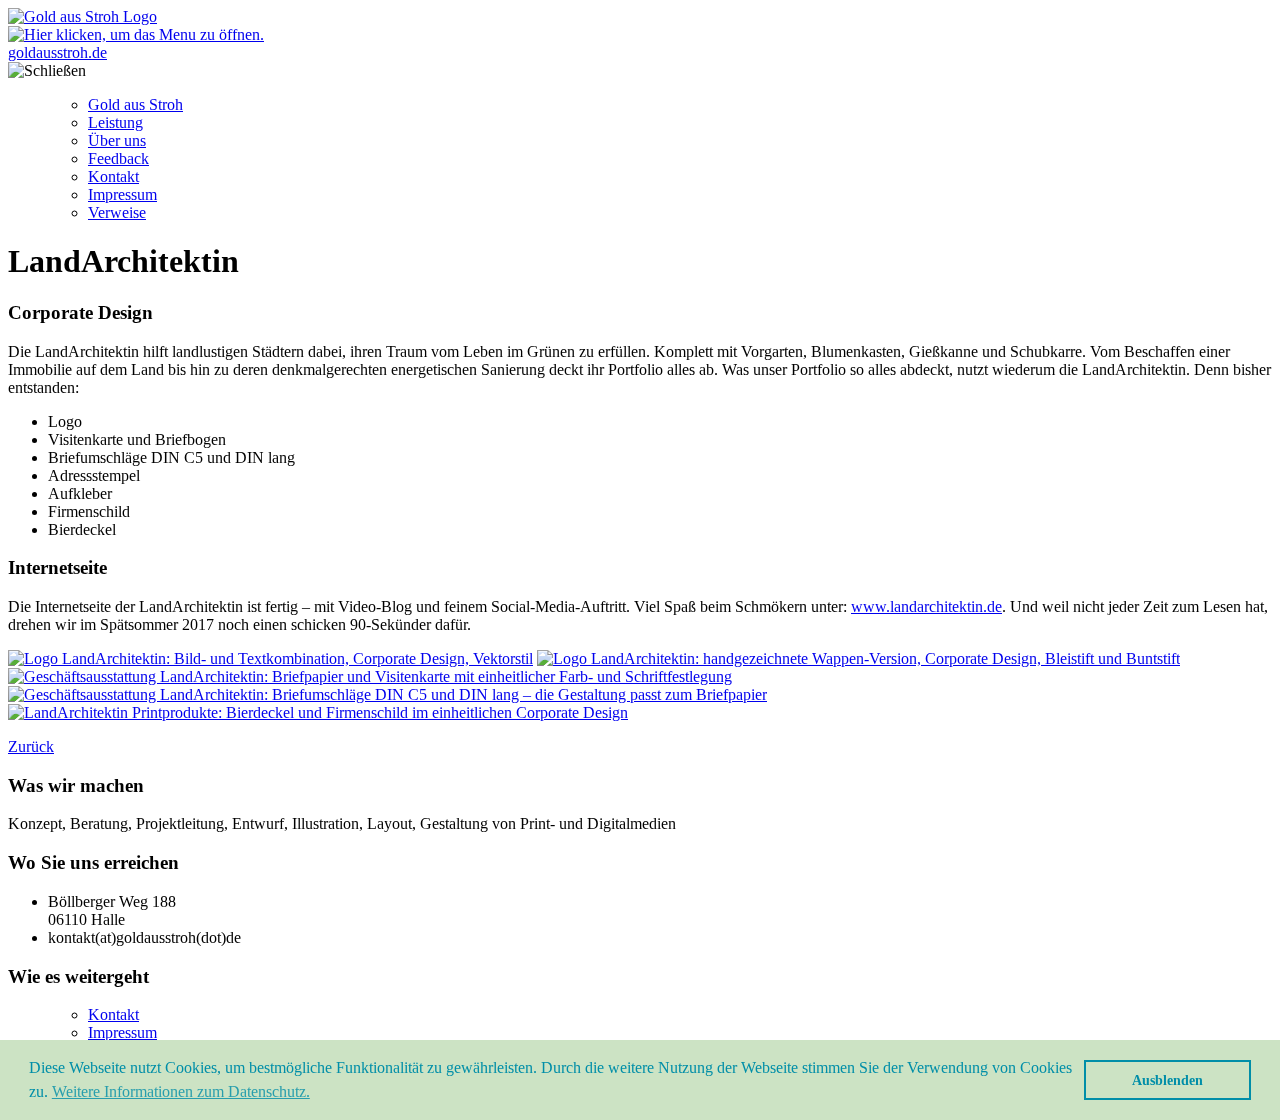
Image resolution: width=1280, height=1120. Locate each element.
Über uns (117, 140)
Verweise (117, 212)
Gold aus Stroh (135, 104)
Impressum (122, 194)
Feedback (118, 158)
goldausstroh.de (57, 52)
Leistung (115, 122)
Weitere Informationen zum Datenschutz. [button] (181, 1091)
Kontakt (113, 176)
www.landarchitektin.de (926, 606)
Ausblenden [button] (1167, 1080)
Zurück (31, 746)
